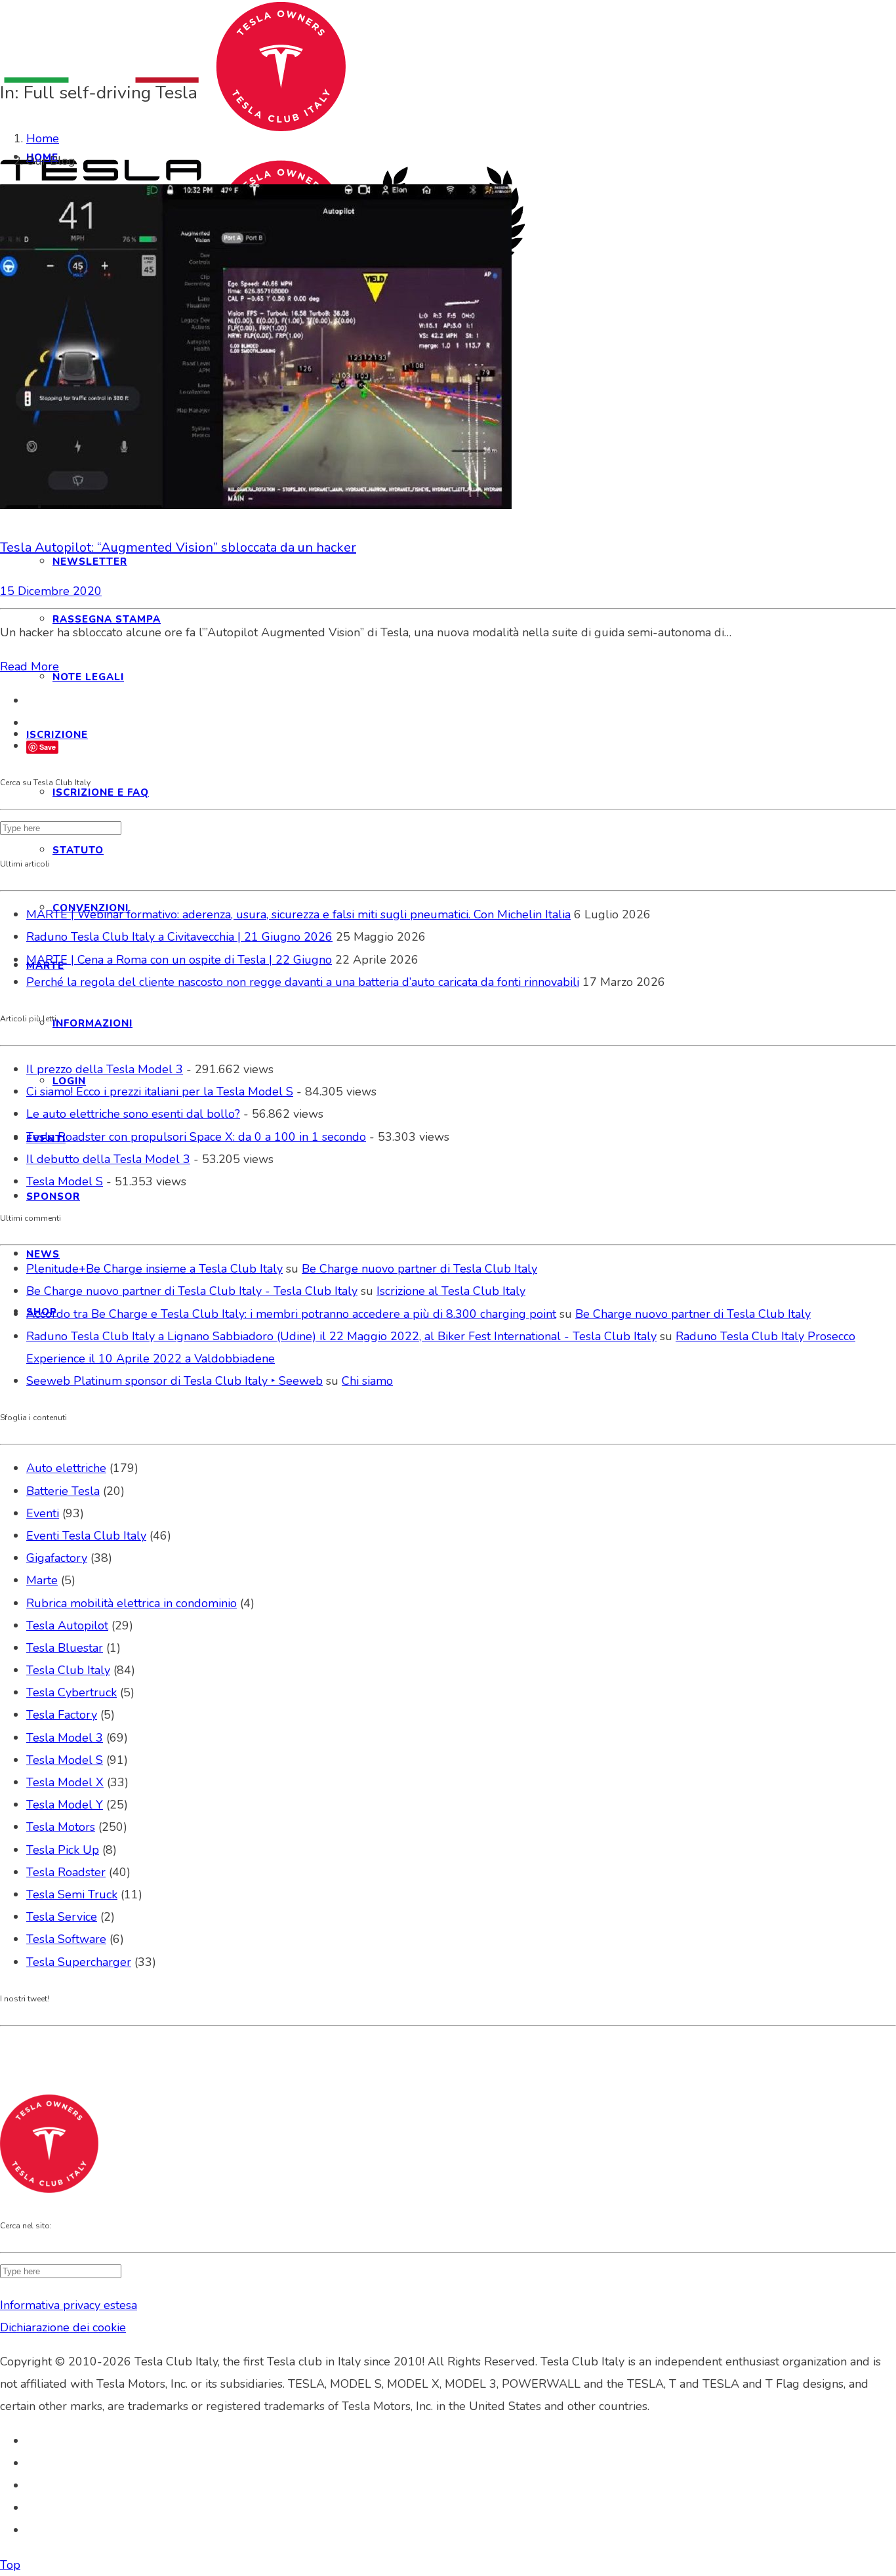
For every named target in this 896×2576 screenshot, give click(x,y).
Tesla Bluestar (65, 1648)
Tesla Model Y (65, 1805)
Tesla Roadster (66, 1872)
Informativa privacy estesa (69, 2305)
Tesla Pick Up (63, 1850)
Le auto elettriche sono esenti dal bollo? (133, 1114)
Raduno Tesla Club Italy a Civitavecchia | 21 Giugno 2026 (179, 937)
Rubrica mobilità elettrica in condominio (132, 1603)
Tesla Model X (65, 1782)
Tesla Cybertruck (71, 1692)
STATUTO (78, 850)
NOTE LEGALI (88, 677)
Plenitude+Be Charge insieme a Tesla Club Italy (154, 1269)
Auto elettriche (66, 1468)
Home (43, 138)
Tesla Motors (61, 1827)
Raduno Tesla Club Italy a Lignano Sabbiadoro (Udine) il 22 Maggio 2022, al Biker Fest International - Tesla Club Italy (341, 1336)
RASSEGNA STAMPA (107, 619)
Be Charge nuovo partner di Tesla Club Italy (419, 1269)
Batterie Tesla (63, 1491)
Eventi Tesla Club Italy (86, 1536)
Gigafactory (57, 1558)
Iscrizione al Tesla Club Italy (451, 1291)
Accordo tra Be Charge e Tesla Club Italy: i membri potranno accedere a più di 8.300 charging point (291, 1314)
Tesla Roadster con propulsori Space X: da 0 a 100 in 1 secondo (196, 1137)
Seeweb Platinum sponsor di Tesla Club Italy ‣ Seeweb (174, 1381)
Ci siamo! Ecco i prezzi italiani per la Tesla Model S (160, 1092)
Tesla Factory (62, 1715)
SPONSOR (53, 1196)
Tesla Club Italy (68, 1670)
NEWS (43, 1254)
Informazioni (92, 1023)
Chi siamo (367, 1381)
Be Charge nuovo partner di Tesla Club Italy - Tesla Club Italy (192, 1291)
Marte (42, 1580)
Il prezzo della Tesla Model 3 (105, 1069)
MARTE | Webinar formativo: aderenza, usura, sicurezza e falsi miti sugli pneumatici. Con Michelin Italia (298, 914)
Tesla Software (66, 1939)
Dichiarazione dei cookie (63, 2327)
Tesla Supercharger (79, 1962)
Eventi (43, 1513)
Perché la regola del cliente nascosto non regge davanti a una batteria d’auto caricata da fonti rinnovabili (303, 982)
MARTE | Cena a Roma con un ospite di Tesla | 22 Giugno (179, 960)
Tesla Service (62, 1917)
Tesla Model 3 (65, 1738)
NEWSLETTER (90, 562)
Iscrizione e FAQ (101, 792)
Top (10, 2565)
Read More (30, 666)
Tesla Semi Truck (72, 1894)
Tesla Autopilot (67, 1625)
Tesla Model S (65, 1181)
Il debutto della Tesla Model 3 (108, 1159)
